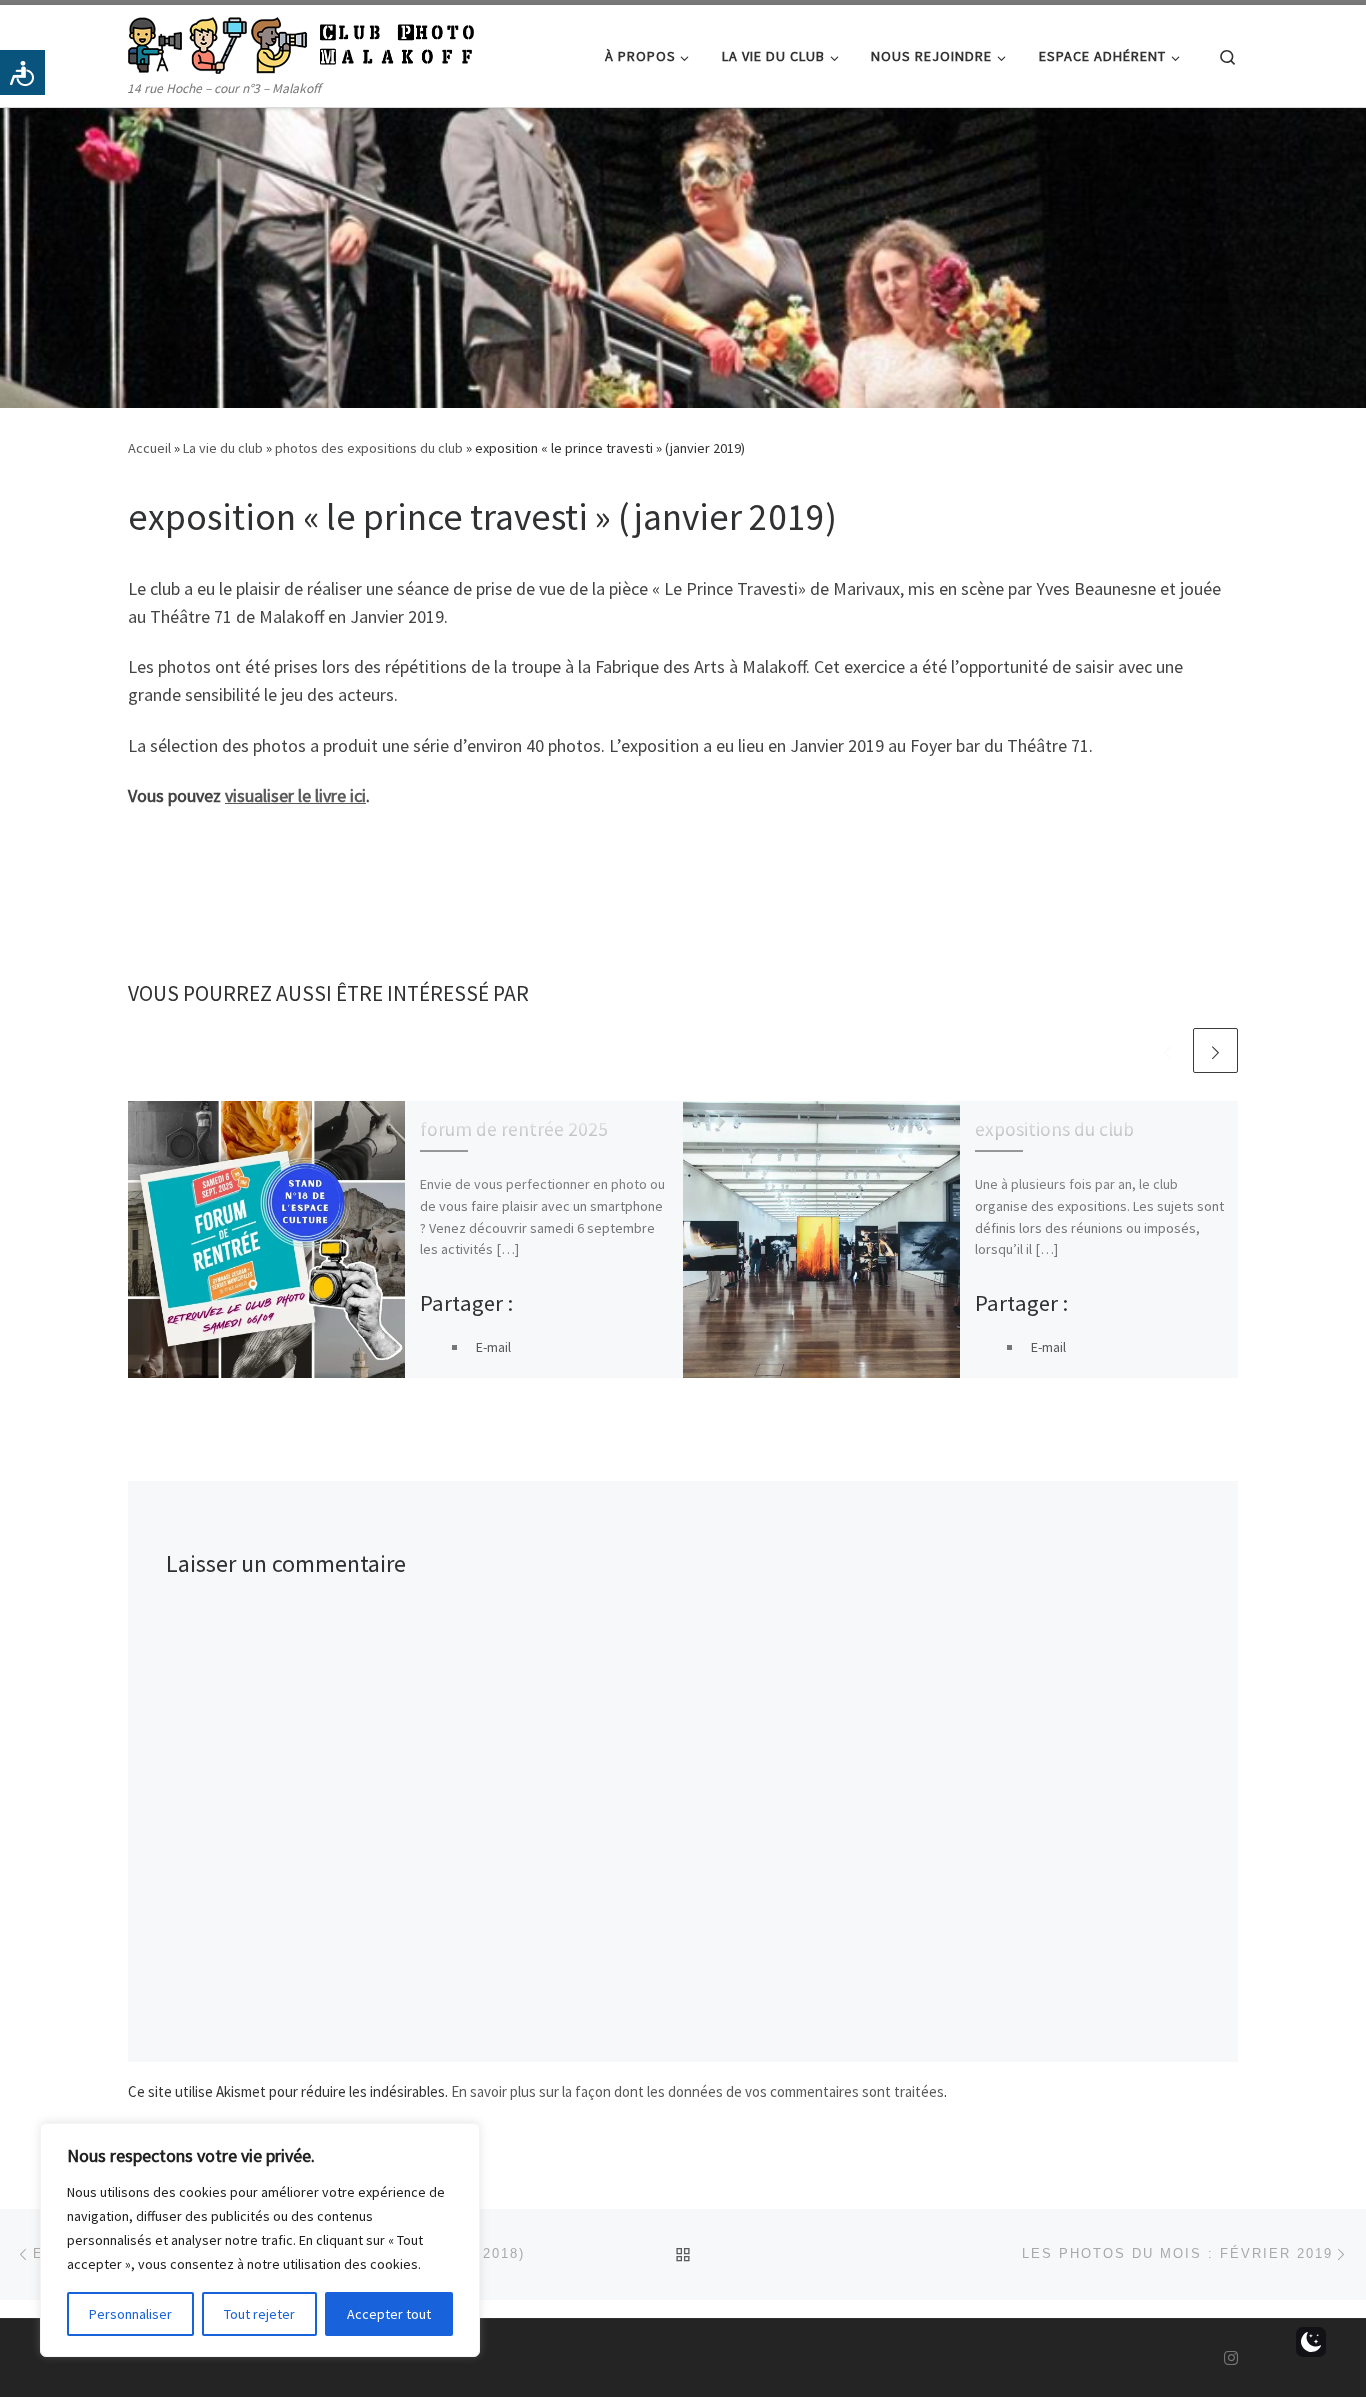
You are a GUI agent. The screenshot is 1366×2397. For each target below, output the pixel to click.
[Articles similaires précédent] (1167, 1050)
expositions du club (1054, 1129)
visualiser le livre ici (295, 795)
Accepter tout (389, 2314)
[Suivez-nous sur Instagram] (1231, 2358)
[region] (260, 2240)
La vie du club (223, 448)
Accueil (149, 448)
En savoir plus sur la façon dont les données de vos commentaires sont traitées (697, 2091)
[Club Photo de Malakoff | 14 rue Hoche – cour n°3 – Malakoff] (301, 41)
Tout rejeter (259, 2314)
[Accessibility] (22, 72)
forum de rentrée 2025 (514, 1129)
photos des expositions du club (369, 448)
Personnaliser (130, 2314)
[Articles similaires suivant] (1215, 1050)
